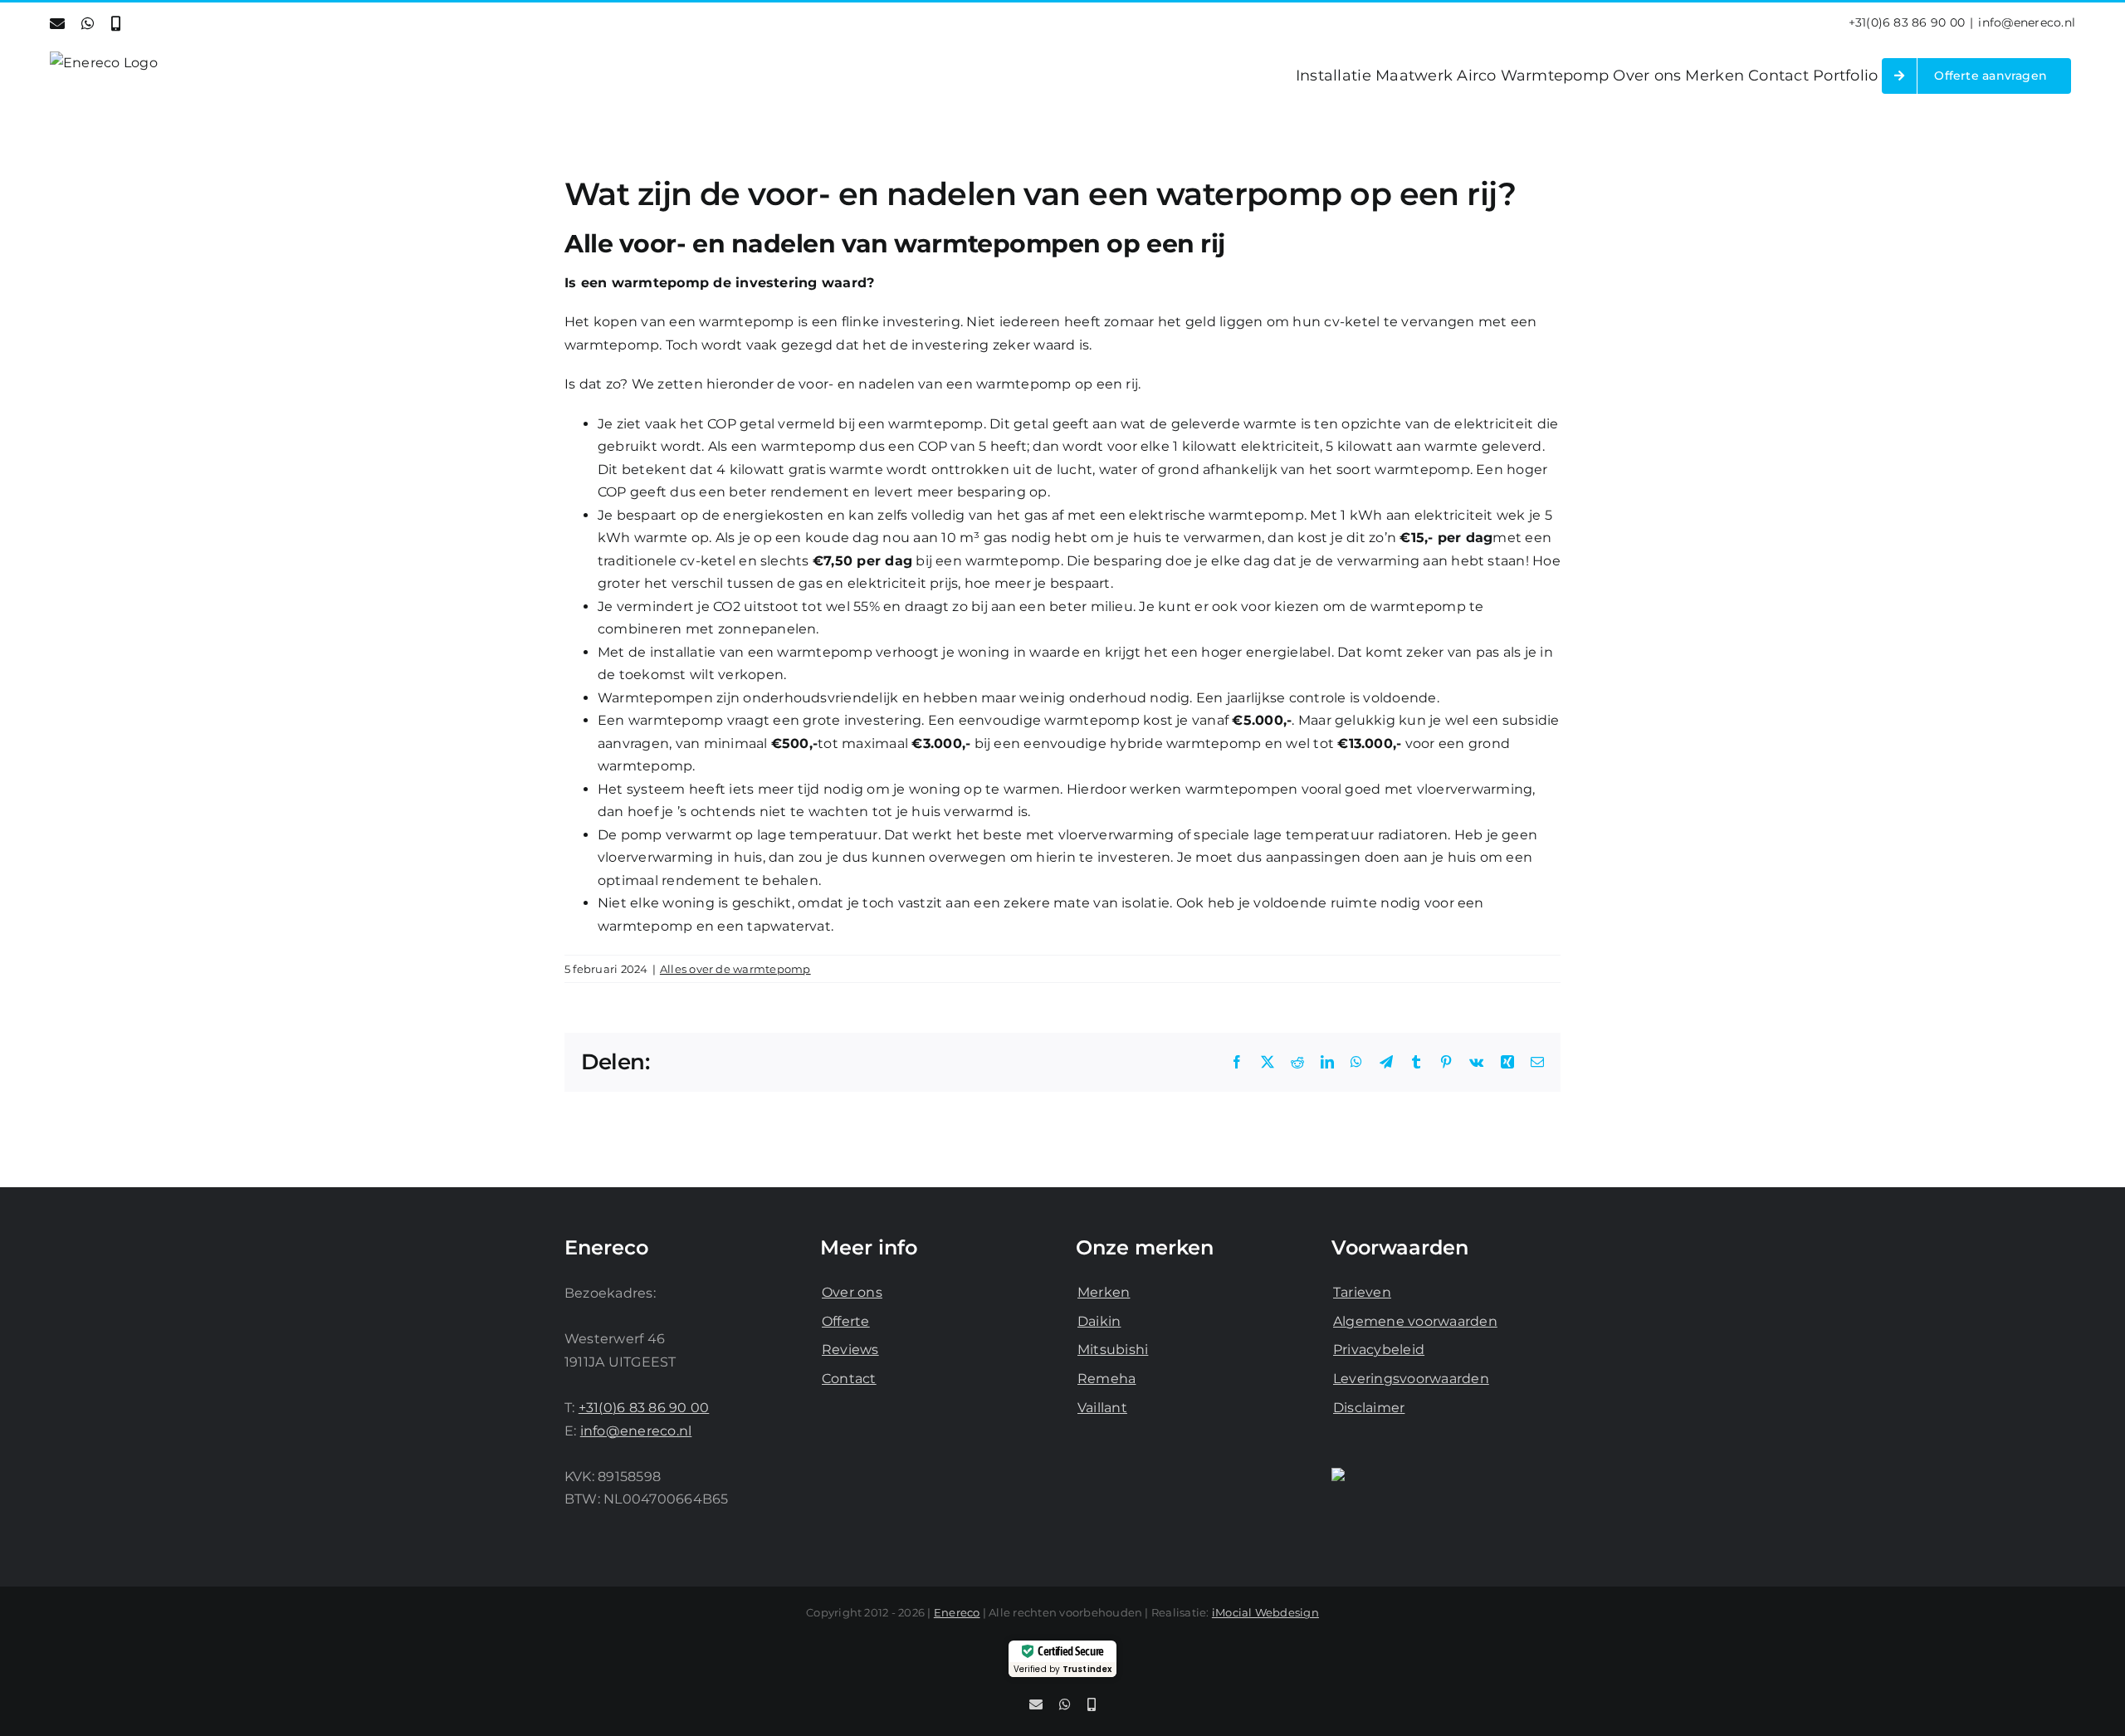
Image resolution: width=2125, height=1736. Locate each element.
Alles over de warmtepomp (735, 969)
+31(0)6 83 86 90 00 (1907, 22)
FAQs (1171, 142)
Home (1124, 142)
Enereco (957, 1612)
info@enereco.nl (2027, 22)
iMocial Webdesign (1265, 1612)
